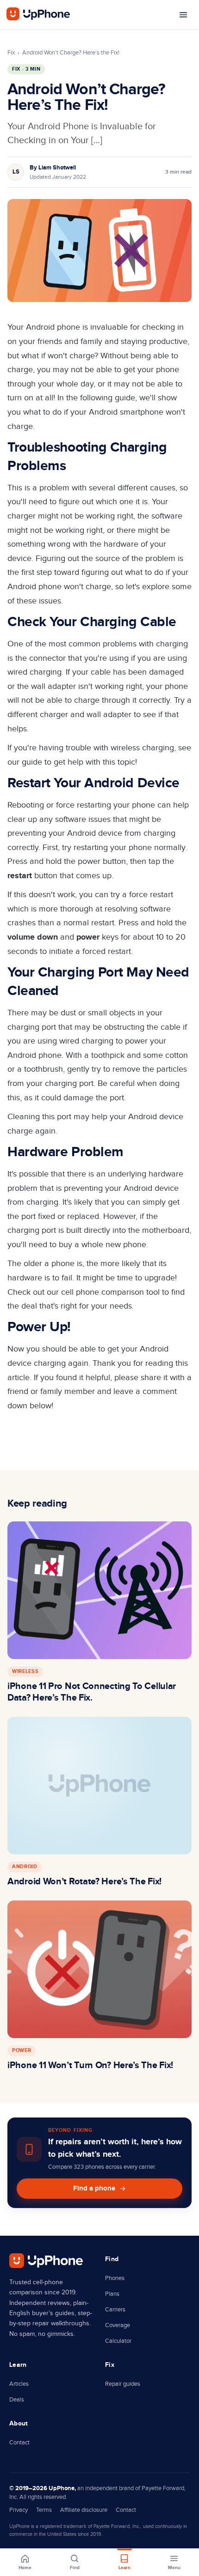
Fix (11, 53)
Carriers (115, 2310)
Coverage (118, 2325)
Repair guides (123, 2384)
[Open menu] (183, 15)
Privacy (19, 2510)
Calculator (118, 2341)
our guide (25, 762)
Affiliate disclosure (84, 2510)
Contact (19, 2443)
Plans (112, 2294)
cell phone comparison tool (110, 1292)
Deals (17, 2400)
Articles (19, 2384)
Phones (115, 2278)
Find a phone (94, 2188)
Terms (44, 2510)
